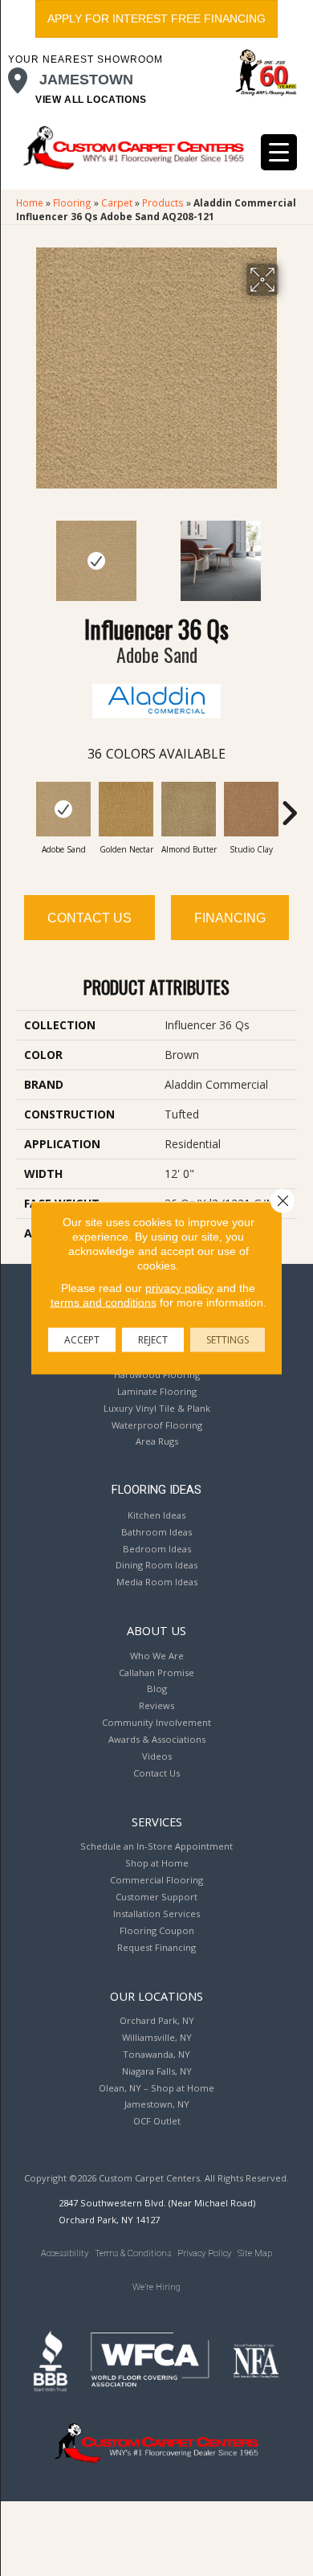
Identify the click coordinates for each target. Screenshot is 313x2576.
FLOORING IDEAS (156, 1490)
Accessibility (65, 2253)
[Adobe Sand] (63, 809)
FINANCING (230, 918)
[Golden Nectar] (126, 809)
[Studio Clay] (251, 809)
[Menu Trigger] (279, 152)
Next (289, 553)
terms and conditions (104, 1302)
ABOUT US (156, 1630)
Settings (228, 1340)
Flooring (72, 202)
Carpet (117, 202)
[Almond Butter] (189, 809)
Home (30, 202)
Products (163, 202)
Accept (82, 1340)
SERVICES (157, 1822)
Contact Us (89, 918)
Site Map (255, 2253)
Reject (153, 1340)
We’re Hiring (156, 2287)
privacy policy (179, 1288)
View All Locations (91, 100)
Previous (24, 553)
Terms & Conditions (133, 2253)
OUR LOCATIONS (156, 1996)
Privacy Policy (204, 2253)
